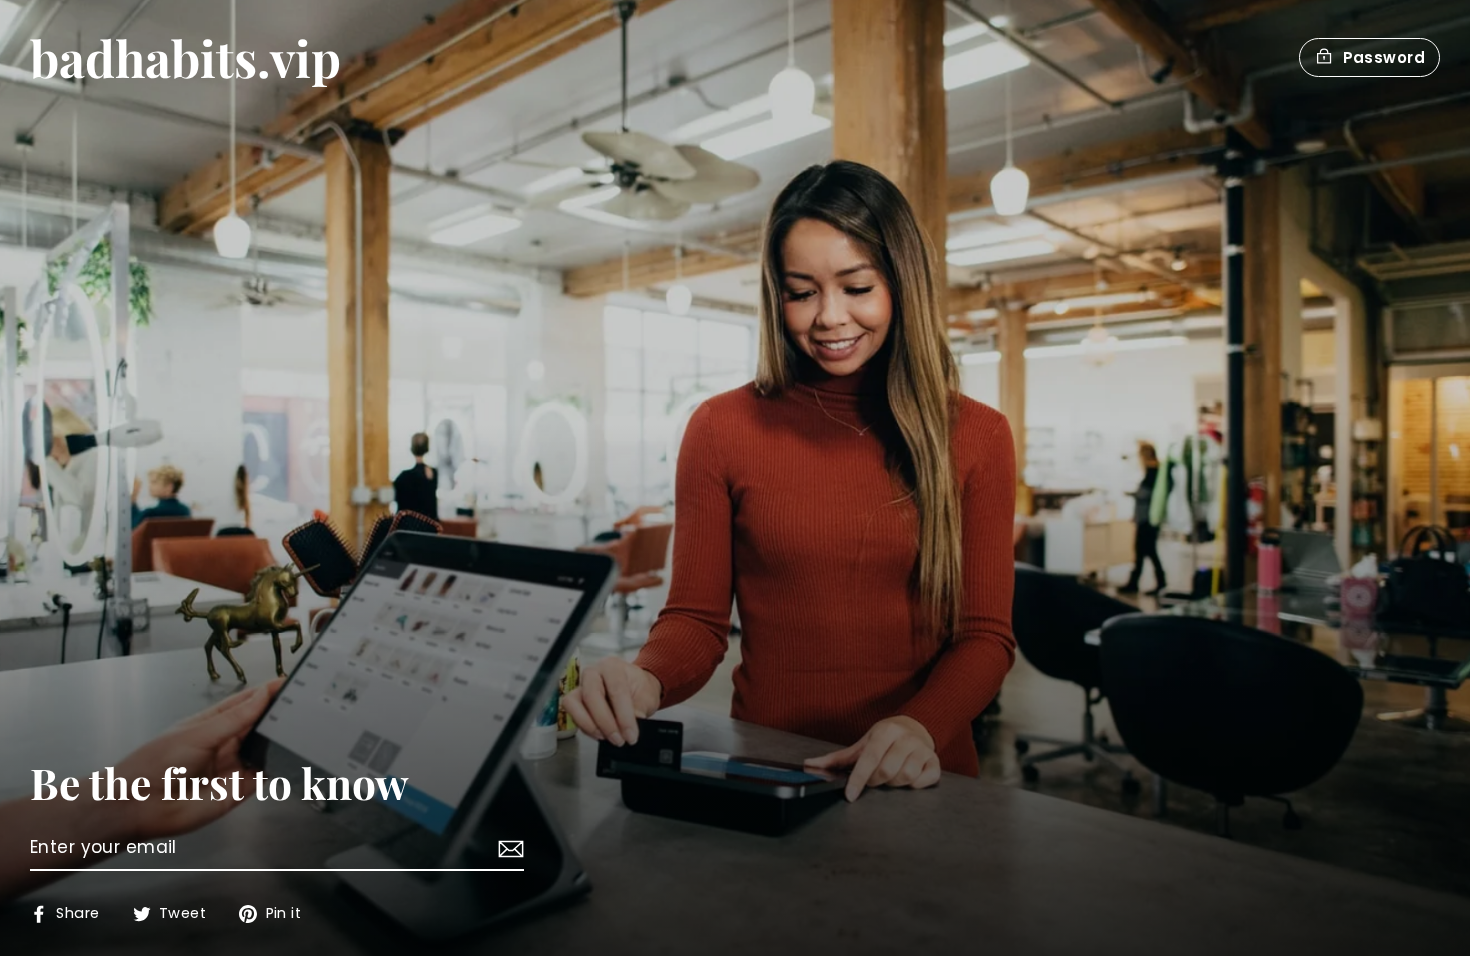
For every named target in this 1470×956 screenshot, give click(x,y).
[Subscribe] (508, 849)
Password (1384, 57)
